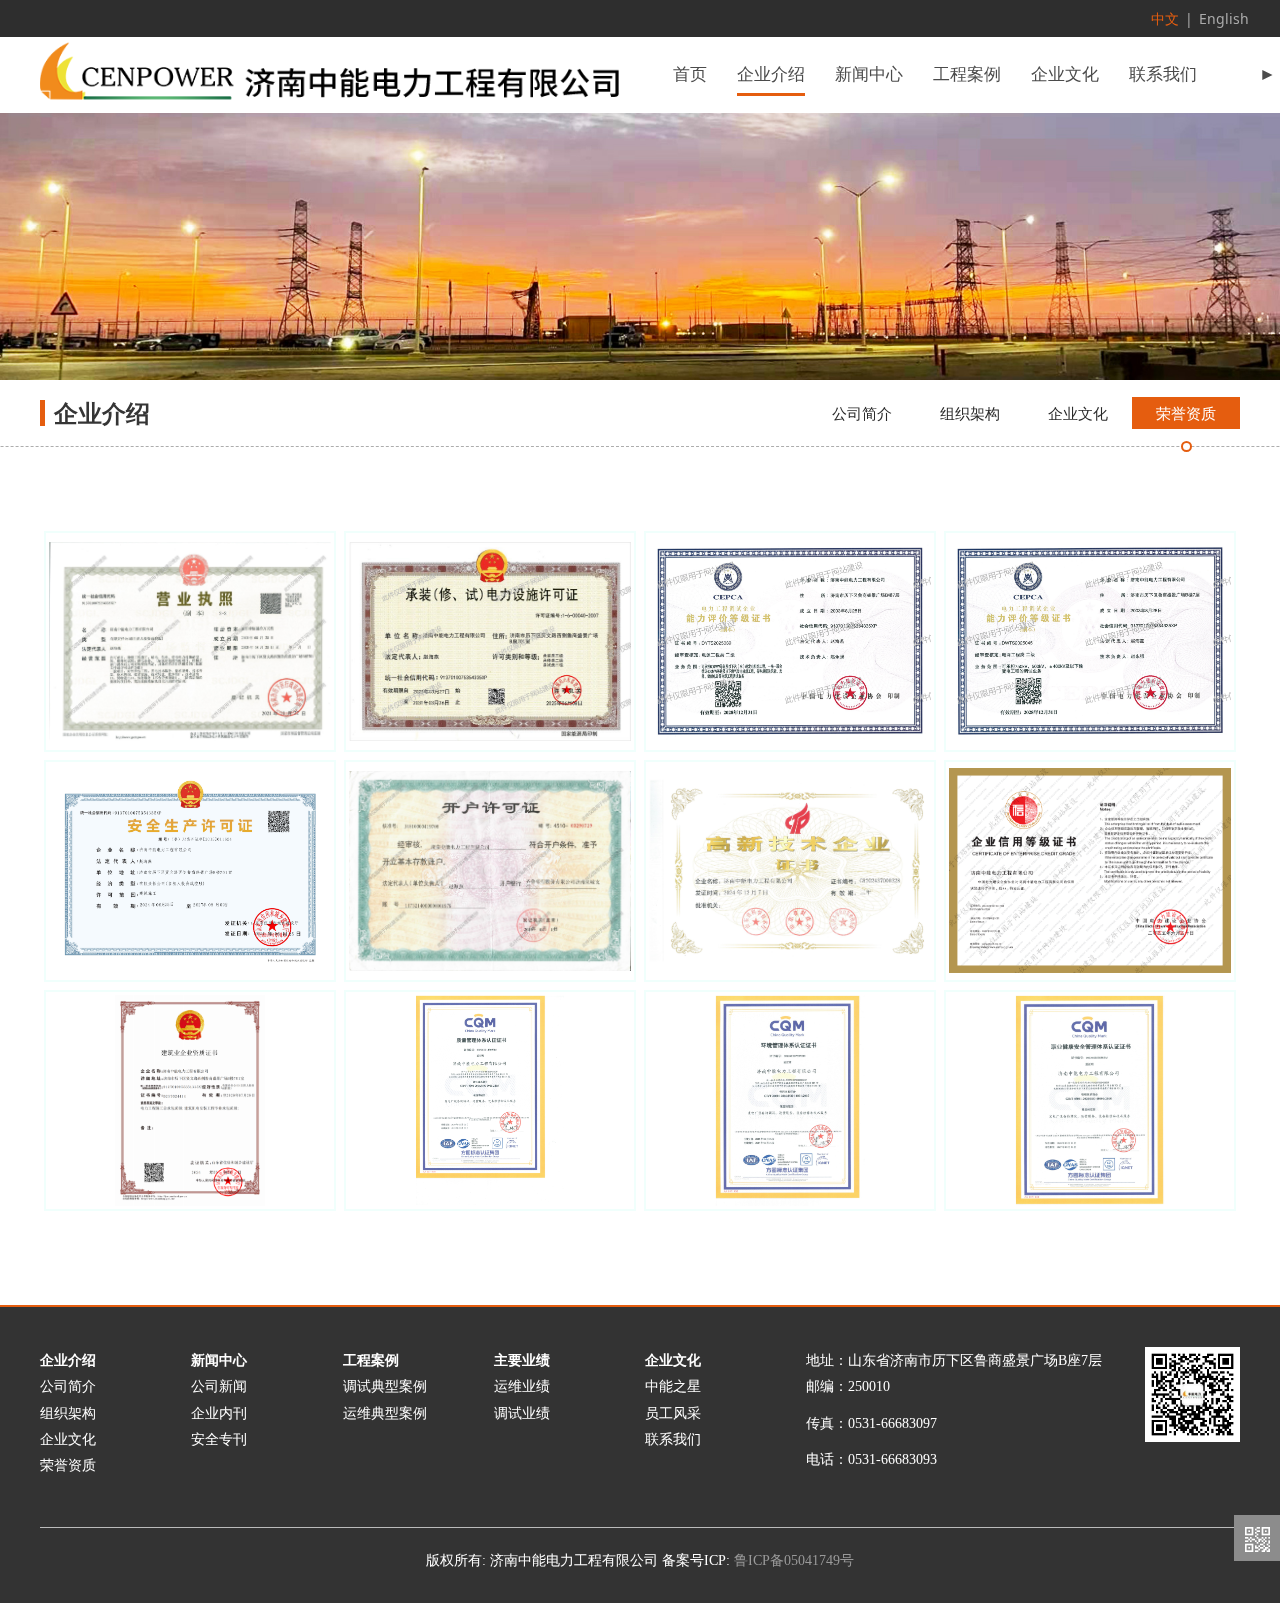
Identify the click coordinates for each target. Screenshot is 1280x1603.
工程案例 (967, 74)
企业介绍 (771, 74)
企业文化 (1065, 74)
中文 (1165, 18)
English (1224, 18)
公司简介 (862, 413)
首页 (690, 74)
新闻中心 (869, 74)
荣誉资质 (1186, 413)
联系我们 (1163, 74)
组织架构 (970, 413)
